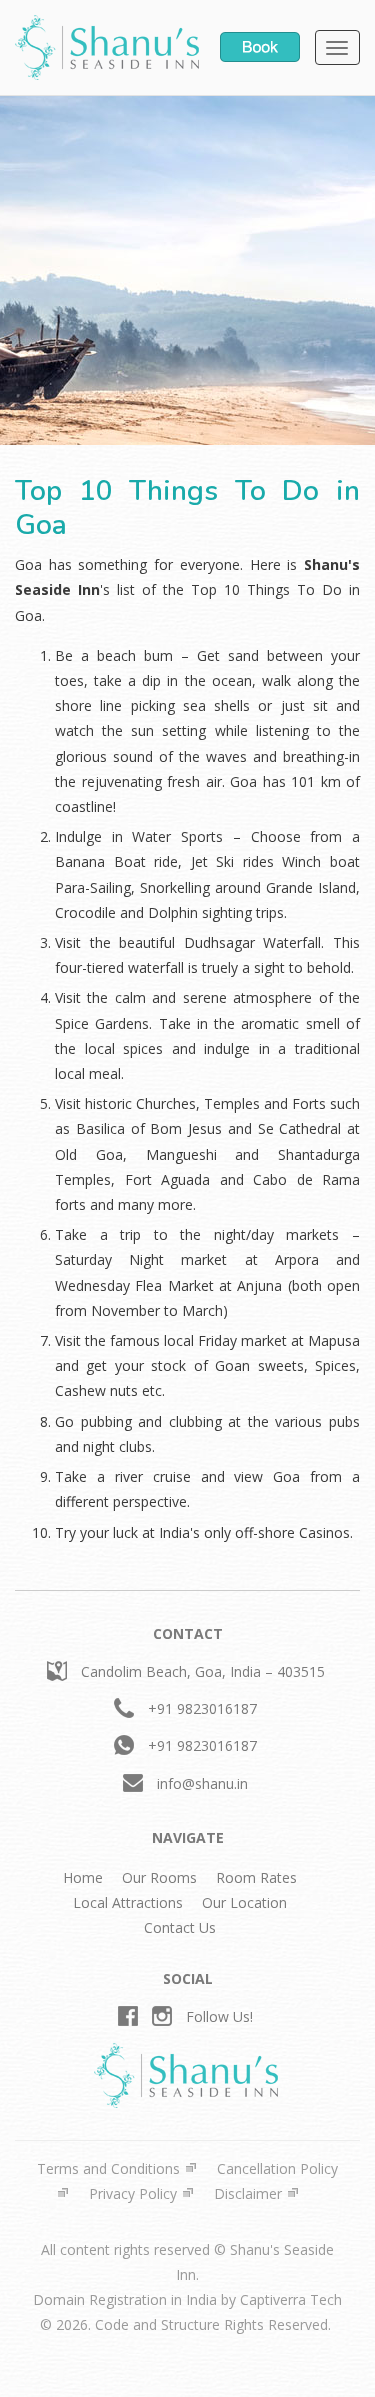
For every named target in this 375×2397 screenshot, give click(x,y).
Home (83, 1877)
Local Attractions (128, 1902)
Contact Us (180, 1927)
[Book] (260, 45)
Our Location (244, 1902)
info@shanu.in (202, 1783)
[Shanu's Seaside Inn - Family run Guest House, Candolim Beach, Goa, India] (107, 47)
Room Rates (256, 1877)
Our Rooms (159, 1877)
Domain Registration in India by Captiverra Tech (187, 2299)
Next (349, 288)
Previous (30, 288)
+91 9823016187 (202, 1708)
